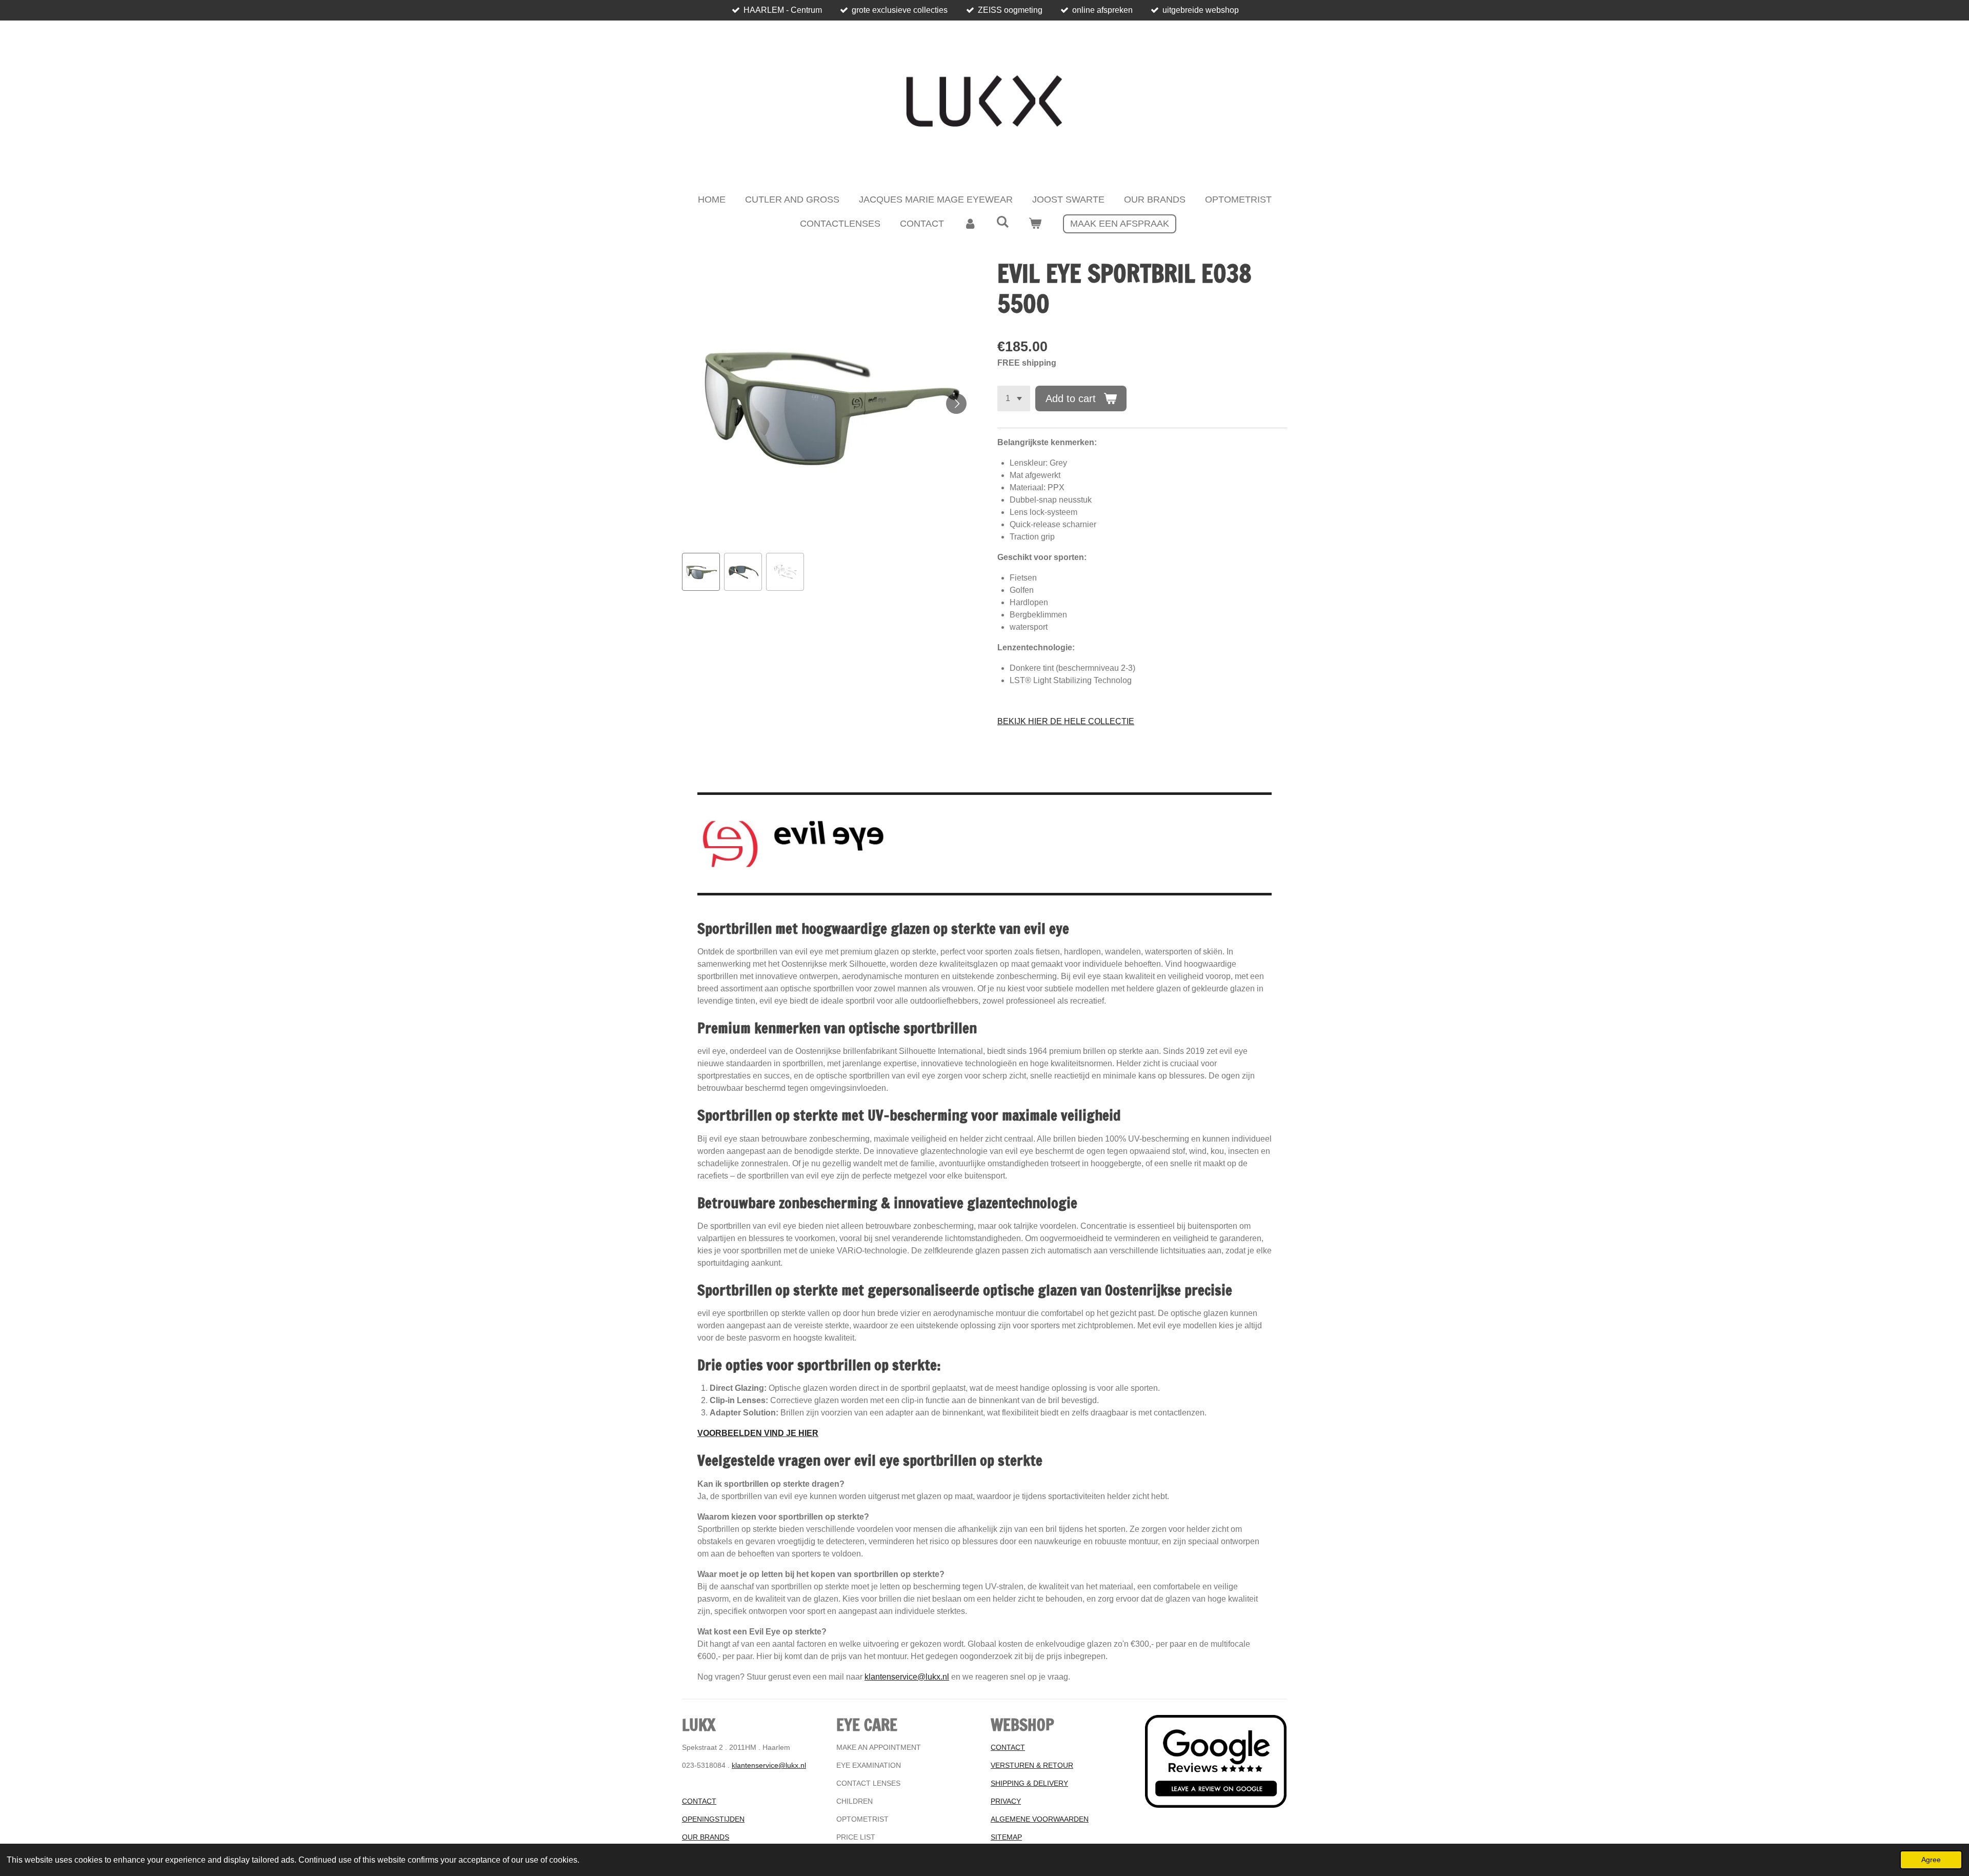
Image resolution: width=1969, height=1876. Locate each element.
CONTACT (699, 1801)
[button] (701, 572)
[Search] (1002, 222)
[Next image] (956, 404)
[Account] (970, 224)
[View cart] (1035, 224)
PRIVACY (1006, 1801)
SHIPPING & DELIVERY (1029, 1783)
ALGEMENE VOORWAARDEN (1040, 1819)
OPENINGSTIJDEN (713, 1819)
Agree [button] (1931, 1860)
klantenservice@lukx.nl (907, 1677)
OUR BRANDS (706, 1837)
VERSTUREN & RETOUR (1032, 1765)
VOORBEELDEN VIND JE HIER (758, 1433)
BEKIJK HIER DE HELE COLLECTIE (1066, 721)
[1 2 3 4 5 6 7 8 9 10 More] (1014, 398)
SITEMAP (1006, 1837)
